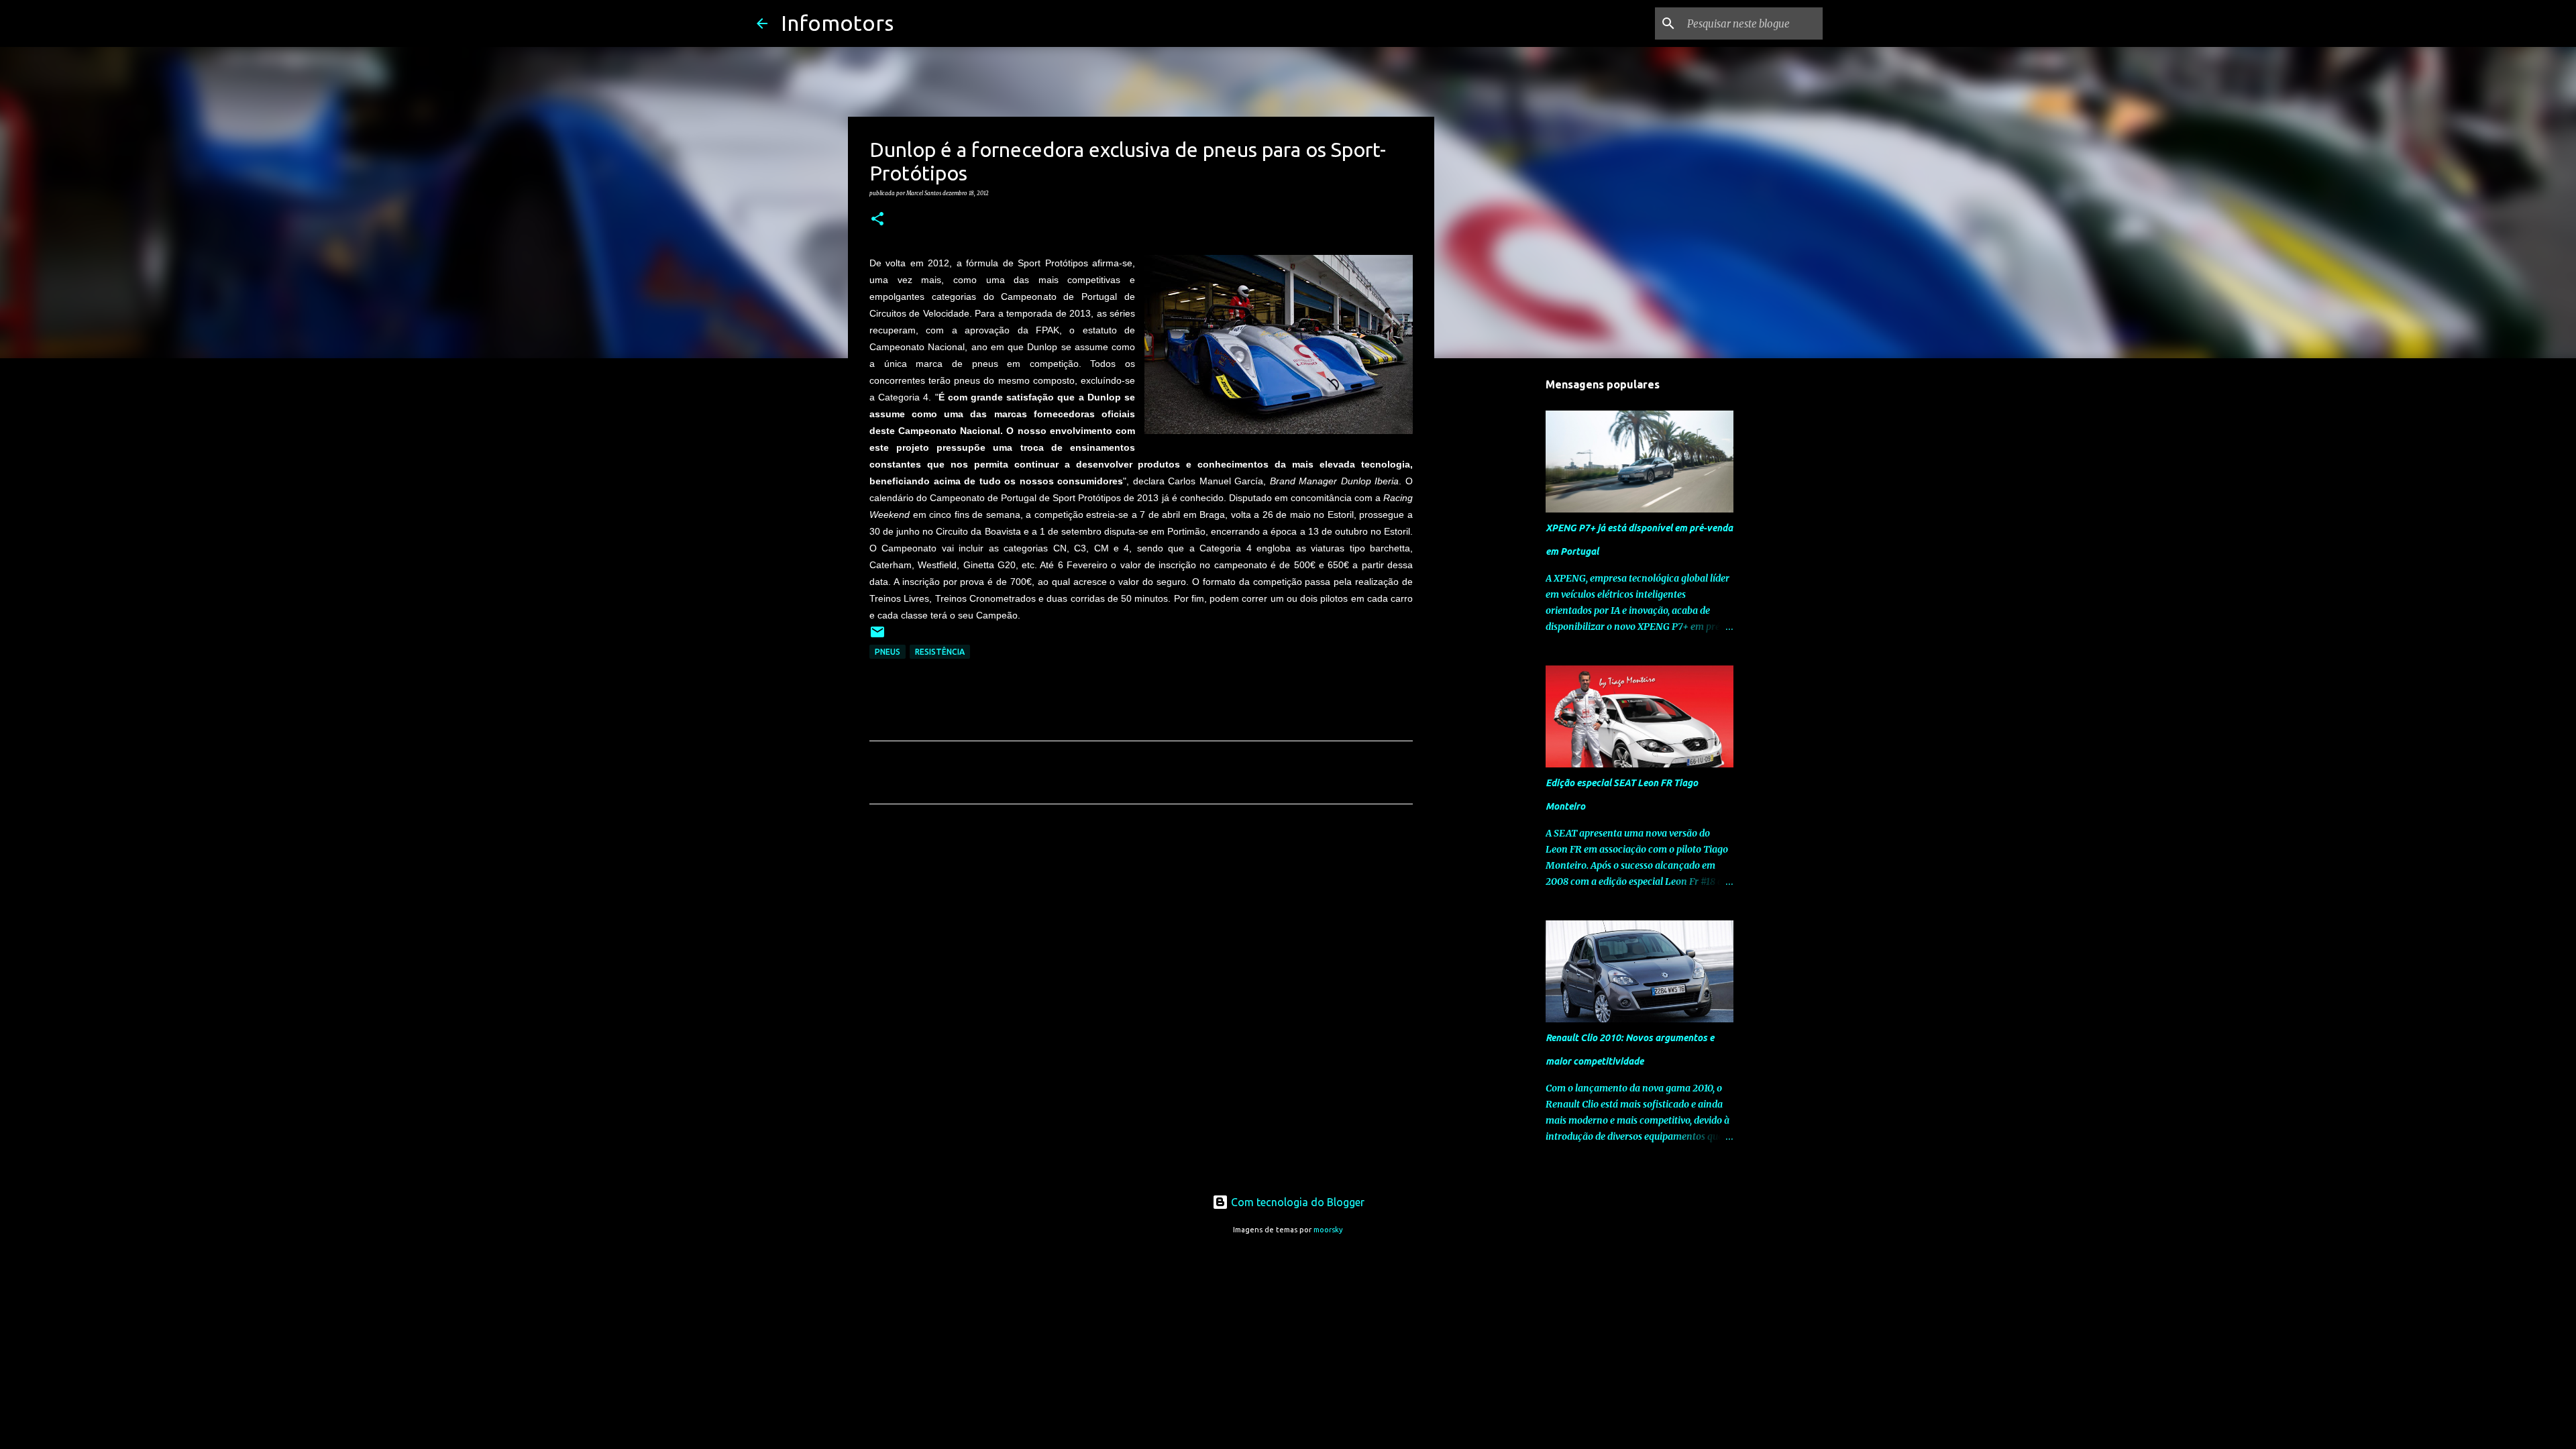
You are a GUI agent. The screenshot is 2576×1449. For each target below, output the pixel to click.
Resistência (940, 652)
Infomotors (837, 23)
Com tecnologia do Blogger (1296, 1202)
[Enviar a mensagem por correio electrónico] (877, 637)
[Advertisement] (1141, 940)
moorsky (1328, 1230)
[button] (877, 219)
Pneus (888, 652)
